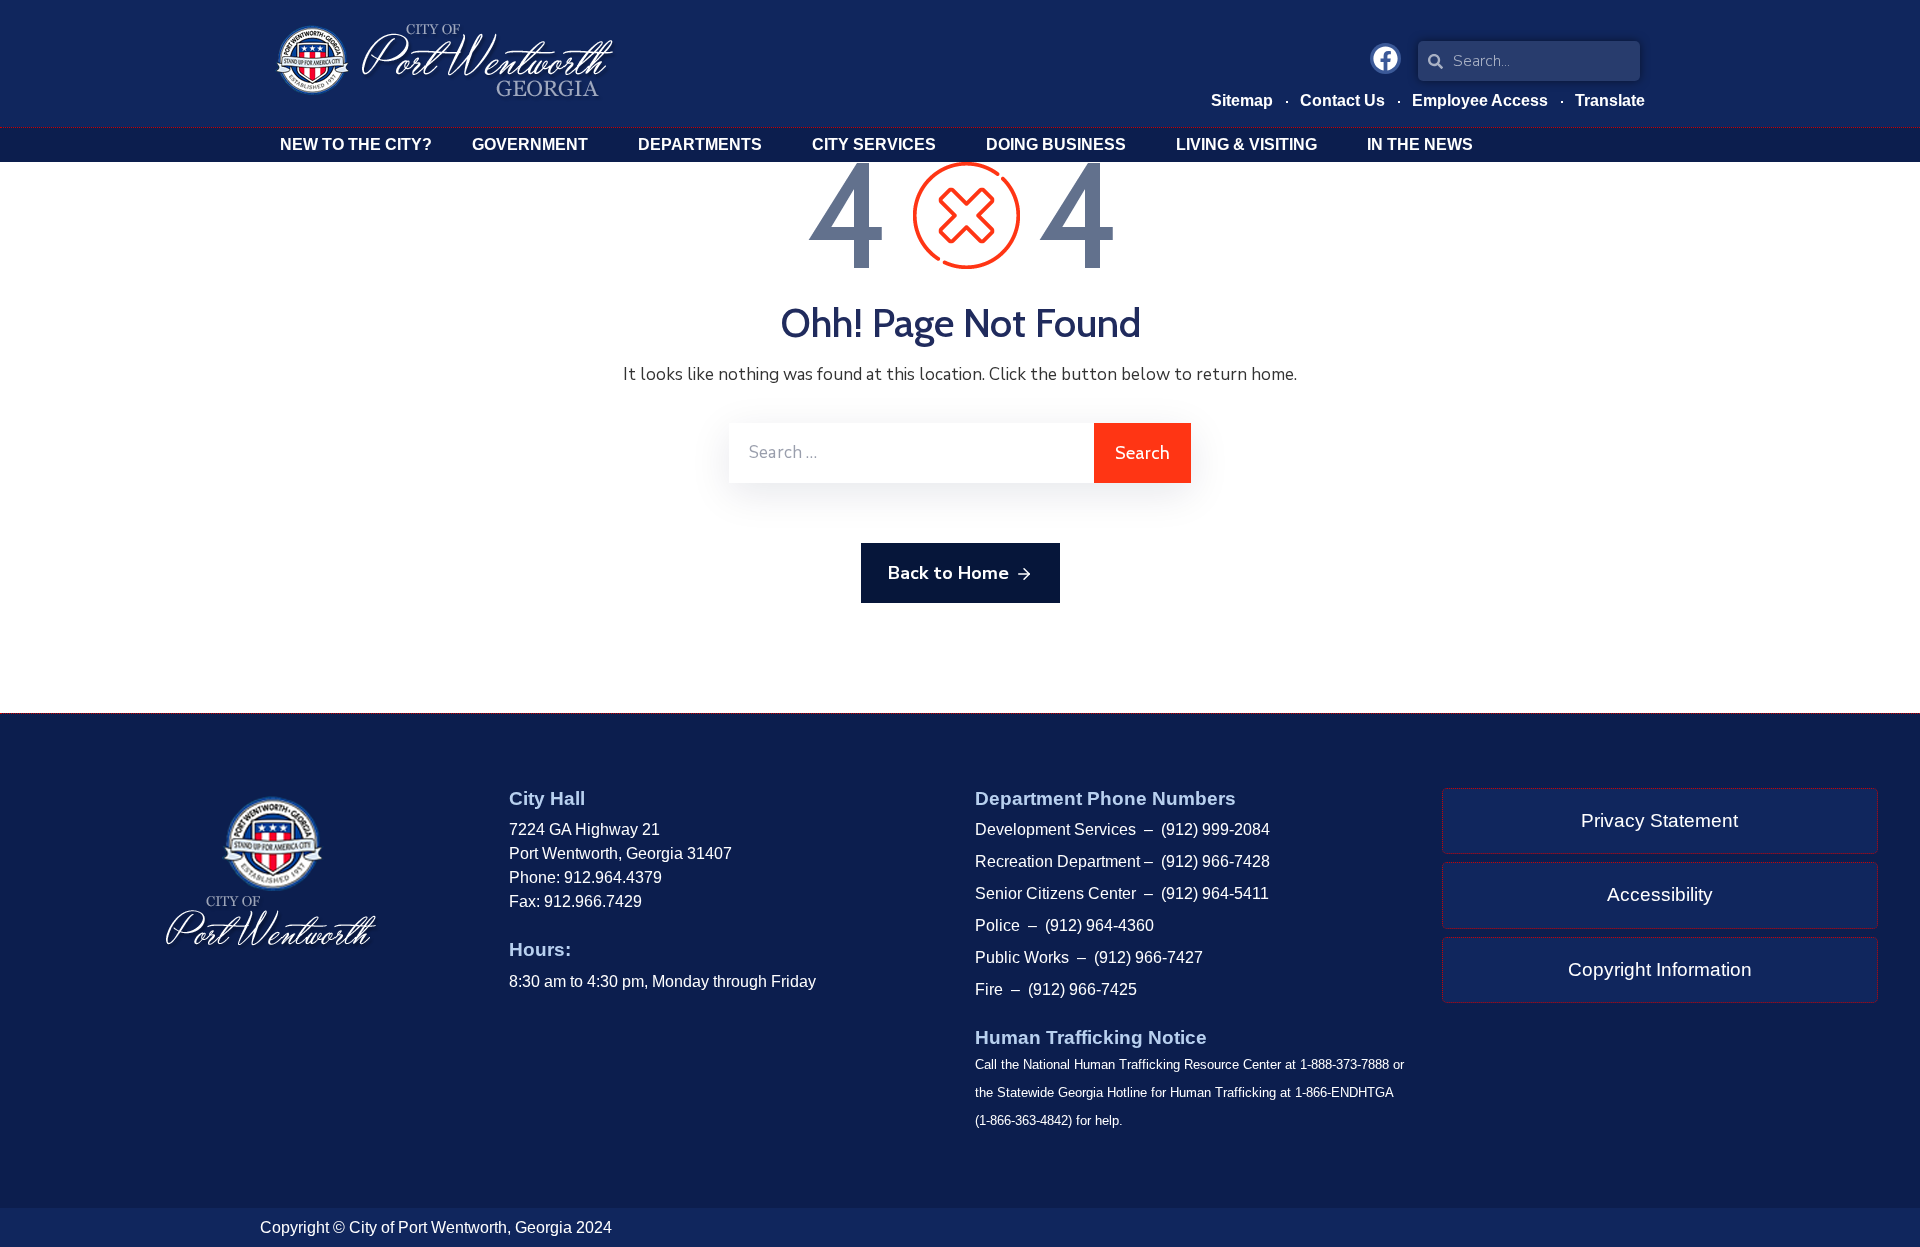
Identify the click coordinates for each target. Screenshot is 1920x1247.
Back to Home (948, 573)
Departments (700, 144)
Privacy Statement (1659, 820)
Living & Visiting (1246, 144)
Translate (1610, 100)
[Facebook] (1385, 58)
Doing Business (1056, 144)
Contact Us (1342, 100)
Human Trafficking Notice (1091, 1037)
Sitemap (1242, 100)
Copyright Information (1660, 969)
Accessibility (1660, 894)
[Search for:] (911, 453)
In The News (1420, 144)
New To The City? (356, 144)
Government (530, 144)
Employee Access (1480, 100)
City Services (874, 144)
